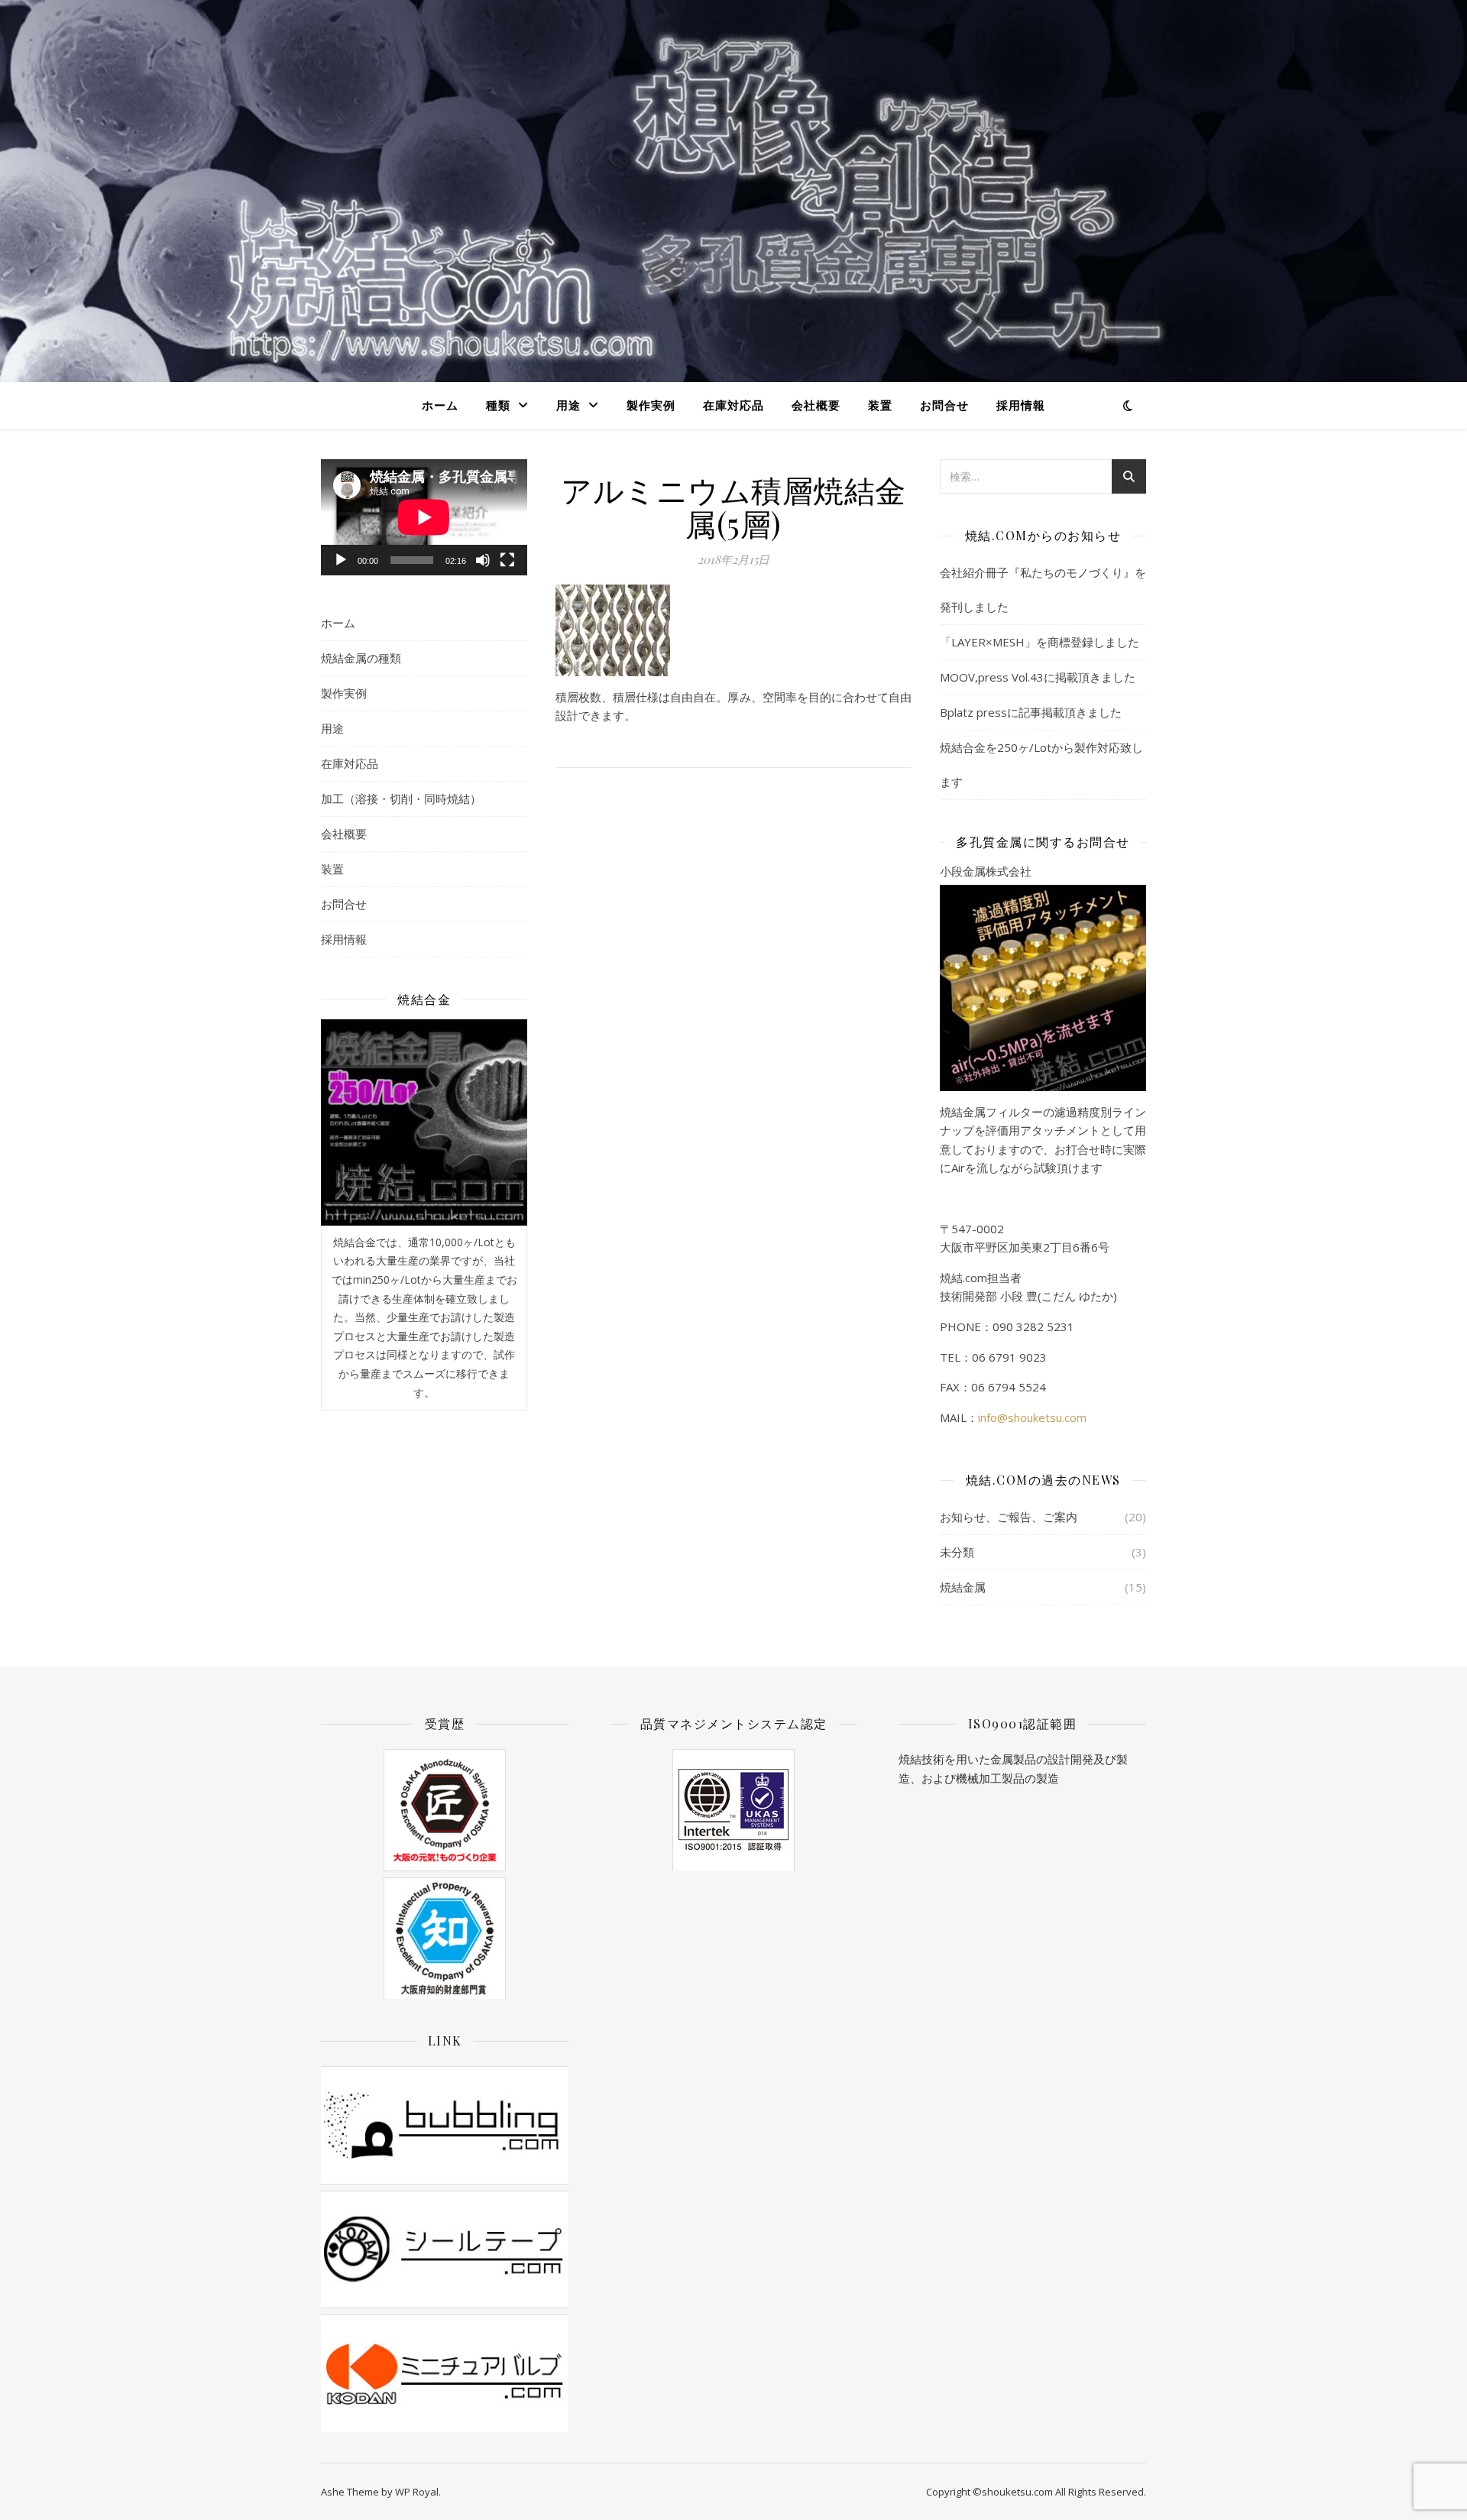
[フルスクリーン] (507, 560)
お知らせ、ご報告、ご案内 (1009, 1517)
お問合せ (944, 405)
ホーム (440, 405)
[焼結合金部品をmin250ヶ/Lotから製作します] (424, 1122)
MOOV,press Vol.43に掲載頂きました (1038, 677)
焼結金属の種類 (361, 658)
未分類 (957, 1552)
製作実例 (651, 405)
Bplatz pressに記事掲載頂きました (1031, 712)
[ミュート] (483, 560)
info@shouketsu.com (1032, 1417)
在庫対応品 (733, 405)
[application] (424, 517)
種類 (498, 405)
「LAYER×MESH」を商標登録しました (1040, 642)
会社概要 (816, 405)
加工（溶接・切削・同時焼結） (401, 798)
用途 (568, 405)
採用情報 (1021, 405)
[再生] (341, 560)
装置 (880, 405)
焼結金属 (963, 1587)
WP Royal (417, 2492)
